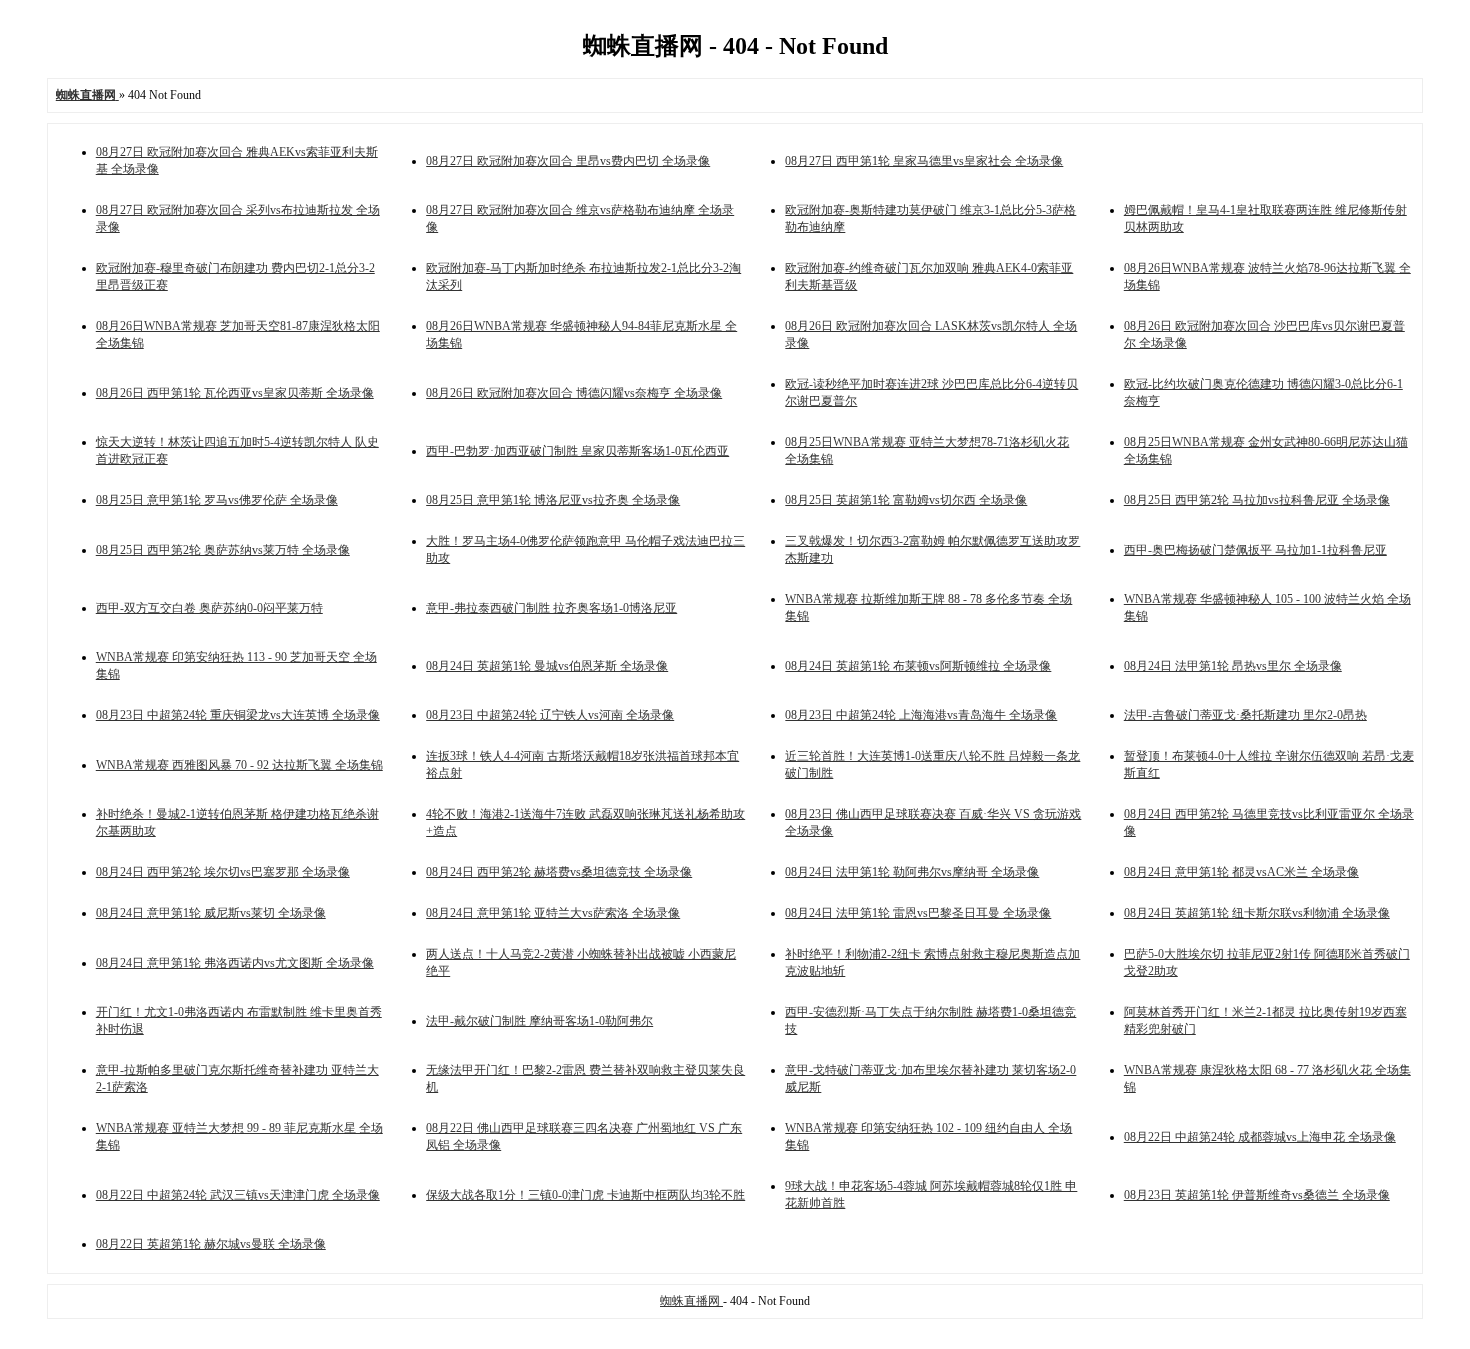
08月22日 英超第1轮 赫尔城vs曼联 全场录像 (211, 1244)
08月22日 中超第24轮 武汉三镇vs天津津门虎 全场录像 (238, 1195)
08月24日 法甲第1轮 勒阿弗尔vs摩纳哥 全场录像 (912, 872)
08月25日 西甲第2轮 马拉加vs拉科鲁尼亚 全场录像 (1257, 500)
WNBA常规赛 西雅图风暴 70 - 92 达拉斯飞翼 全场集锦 (239, 765)
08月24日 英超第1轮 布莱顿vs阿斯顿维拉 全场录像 (918, 666)
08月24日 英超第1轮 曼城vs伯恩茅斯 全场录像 (547, 666)
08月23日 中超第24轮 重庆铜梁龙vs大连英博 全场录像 (238, 715)
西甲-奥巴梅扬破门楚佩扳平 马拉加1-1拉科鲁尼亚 (1255, 550)
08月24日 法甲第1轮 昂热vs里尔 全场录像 (1233, 666)
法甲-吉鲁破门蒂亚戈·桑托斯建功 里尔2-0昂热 (1245, 715)
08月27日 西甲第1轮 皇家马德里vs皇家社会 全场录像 (924, 161)
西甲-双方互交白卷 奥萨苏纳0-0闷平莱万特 (209, 608)
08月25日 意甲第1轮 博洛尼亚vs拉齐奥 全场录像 (553, 500)
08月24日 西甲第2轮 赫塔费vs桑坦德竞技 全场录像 (559, 872)
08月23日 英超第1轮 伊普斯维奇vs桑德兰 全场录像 (1257, 1195)
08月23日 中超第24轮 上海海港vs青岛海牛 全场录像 (921, 715)
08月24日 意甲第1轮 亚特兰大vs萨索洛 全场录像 (553, 913)
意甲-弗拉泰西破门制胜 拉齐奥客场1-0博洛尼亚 (551, 608)
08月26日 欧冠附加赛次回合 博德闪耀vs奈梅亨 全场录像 (574, 393)
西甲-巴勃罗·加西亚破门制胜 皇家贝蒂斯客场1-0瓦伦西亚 (577, 451)
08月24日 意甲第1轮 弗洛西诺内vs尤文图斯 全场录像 (235, 963)
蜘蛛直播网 (691, 1301)
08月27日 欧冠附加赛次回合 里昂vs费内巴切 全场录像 (568, 161)
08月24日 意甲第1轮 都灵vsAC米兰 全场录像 (1241, 872)
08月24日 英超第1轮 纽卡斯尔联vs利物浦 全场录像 (1257, 913)
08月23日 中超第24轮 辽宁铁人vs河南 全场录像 (550, 715)
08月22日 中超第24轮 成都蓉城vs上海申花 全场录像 (1260, 1137)
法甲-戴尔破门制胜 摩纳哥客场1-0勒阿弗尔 (539, 1021)
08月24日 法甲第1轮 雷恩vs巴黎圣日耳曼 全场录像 (918, 913)
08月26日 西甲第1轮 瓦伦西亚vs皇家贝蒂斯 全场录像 (235, 393)
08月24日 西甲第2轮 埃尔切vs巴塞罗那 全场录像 (223, 872)
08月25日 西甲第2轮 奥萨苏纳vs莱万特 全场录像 (223, 550)
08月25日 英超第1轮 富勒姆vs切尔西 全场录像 (906, 500)
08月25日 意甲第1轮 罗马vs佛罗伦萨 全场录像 (217, 500)
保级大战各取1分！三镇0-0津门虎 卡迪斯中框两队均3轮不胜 (585, 1195)
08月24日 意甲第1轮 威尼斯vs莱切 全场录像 (211, 913)
